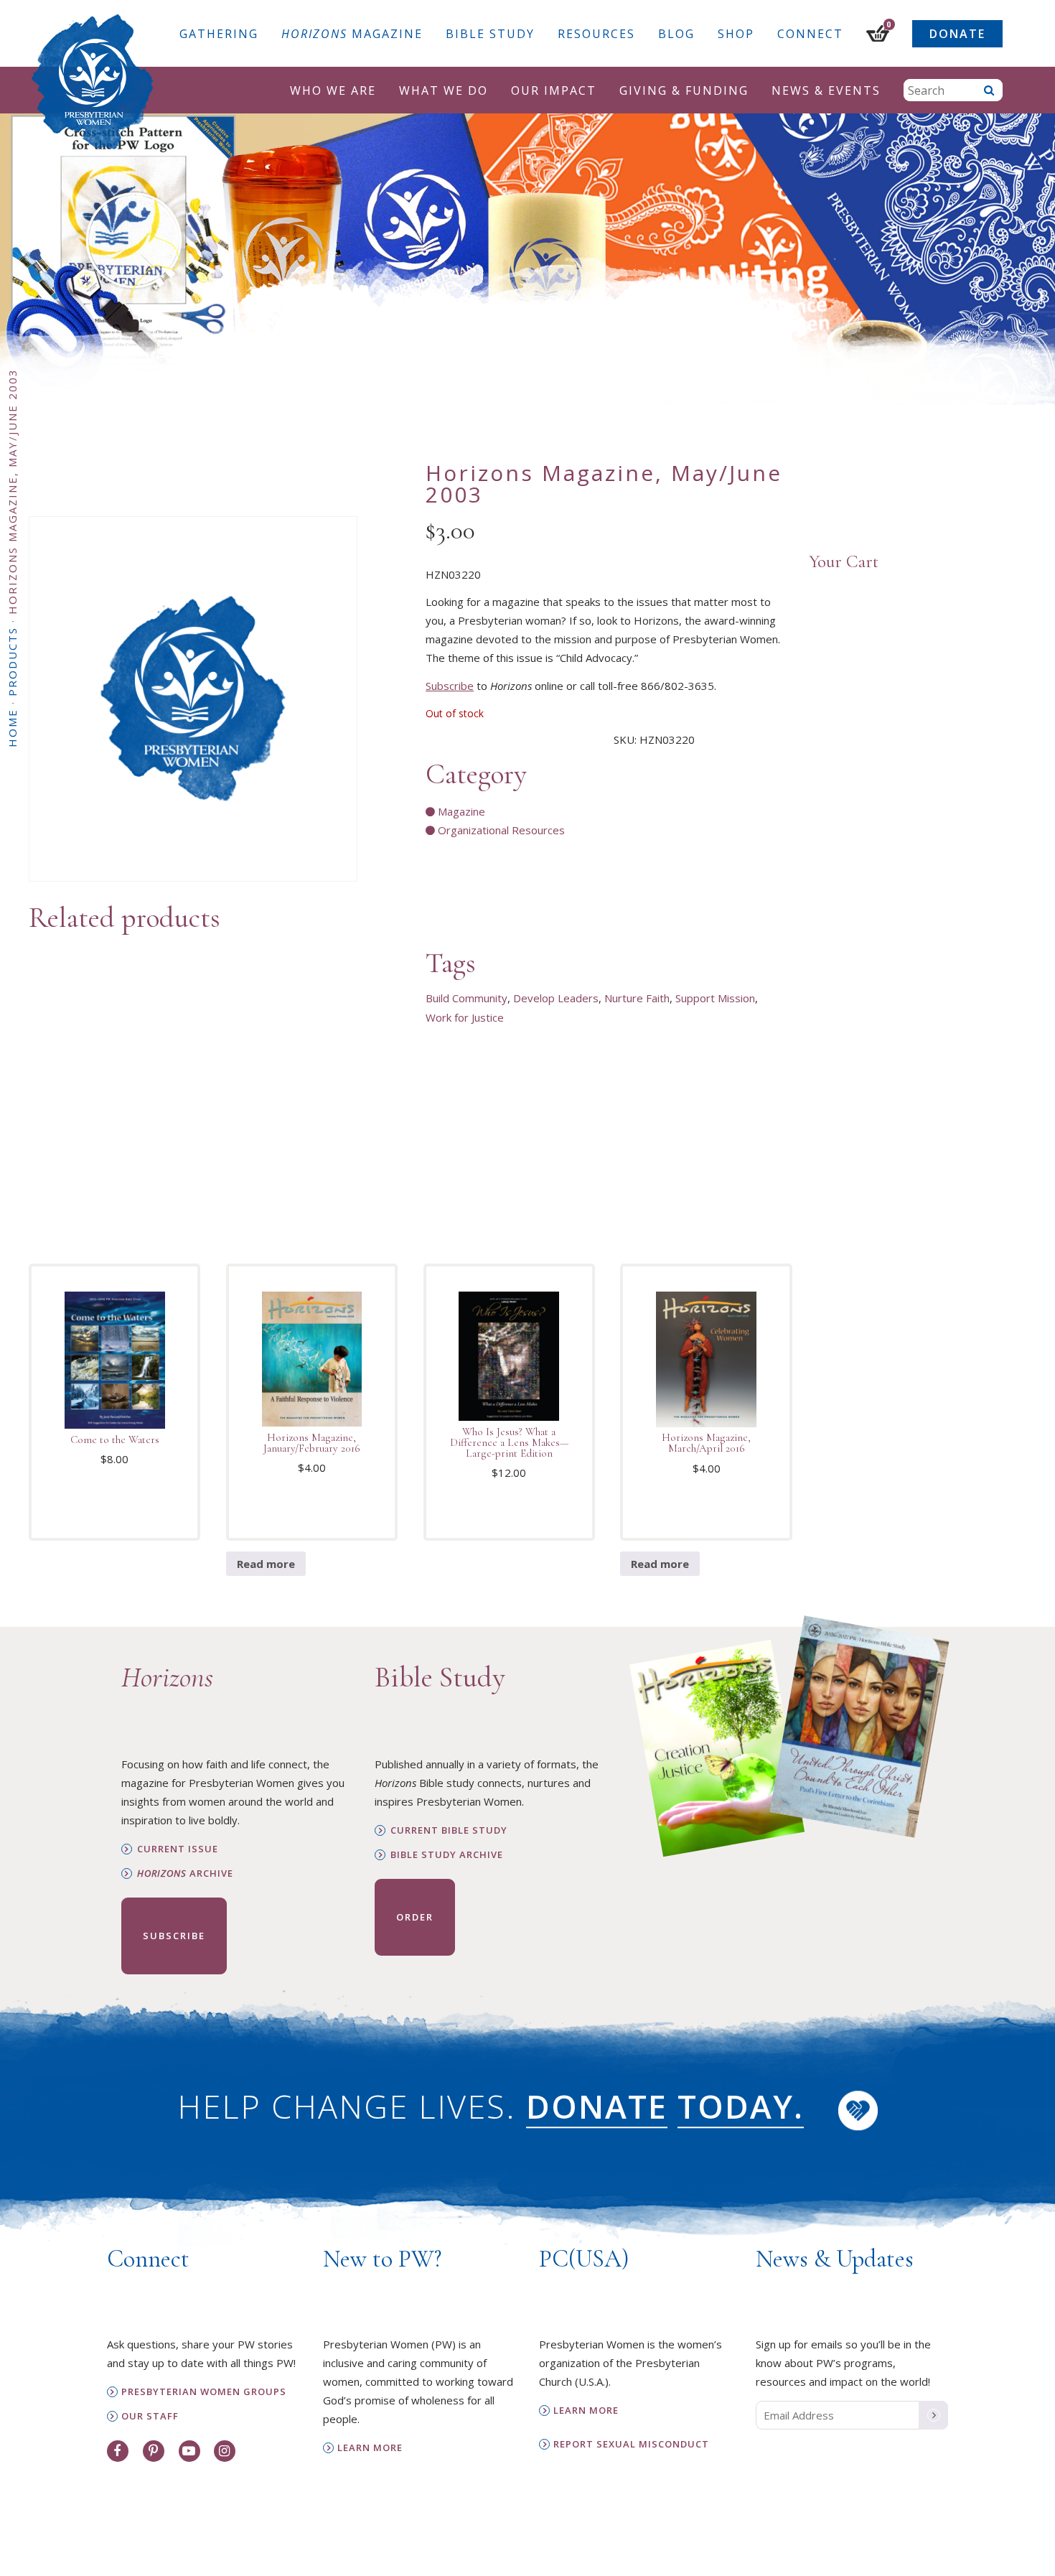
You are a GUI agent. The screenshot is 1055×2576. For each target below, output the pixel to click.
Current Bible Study (449, 1830)
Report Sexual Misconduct (631, 2444)
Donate (957, 34)
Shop (736, 34)
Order (415, 1917)
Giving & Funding (684, 90)
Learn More (370, 2448)
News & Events (826, 90)
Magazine (352, 34)
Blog (676, 34)
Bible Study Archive (447, 1855)
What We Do (444, 90)
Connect (810, 34)
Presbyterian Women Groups (204, 2392)
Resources (596, 34)
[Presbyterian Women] (93, 82)
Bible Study (490, 34)
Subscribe (450, 686)
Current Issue (178, 1849)
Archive (185, 1873)
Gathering (219, 34)
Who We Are (333, 90)
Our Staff (150, 2416)
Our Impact (554, 90)
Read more (266, 1564)
